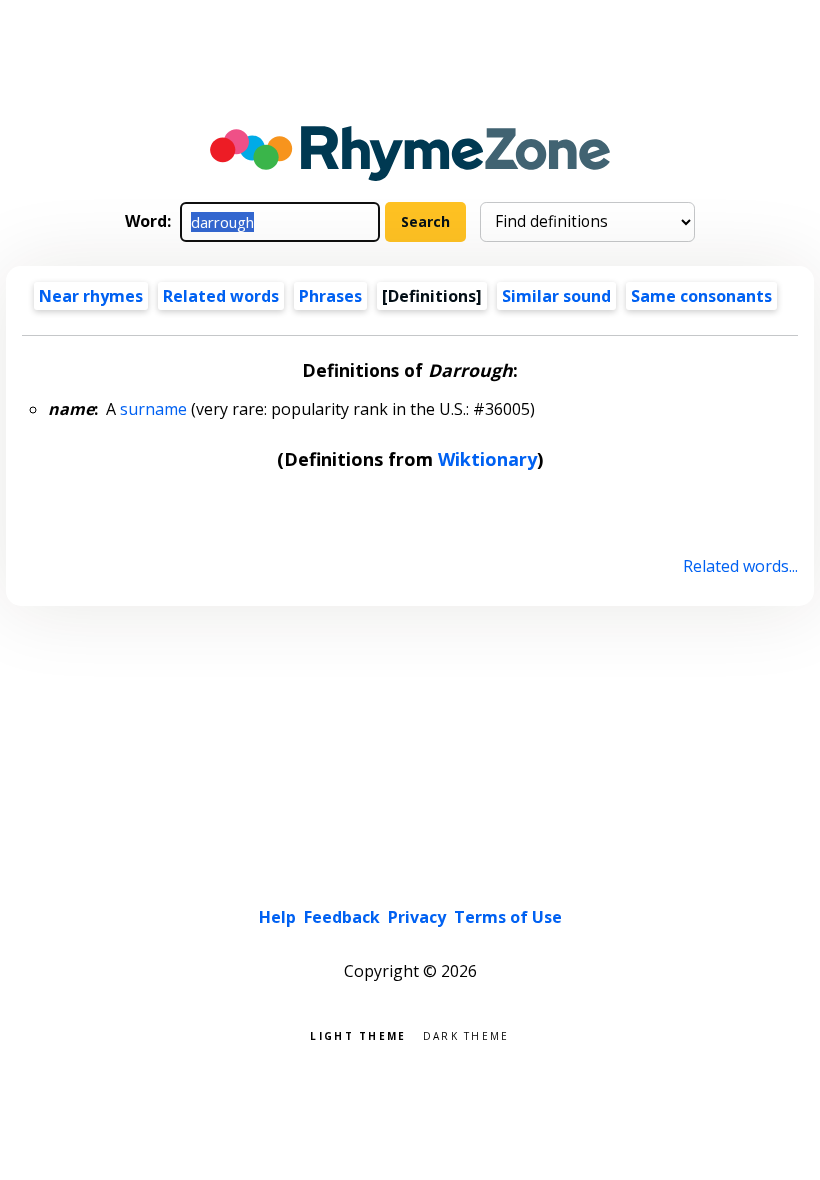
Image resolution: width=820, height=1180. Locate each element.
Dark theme (466, 1034)
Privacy (417, 917)
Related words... (740, 566)
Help (277, 917)
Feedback (342, 917)
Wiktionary (487, 459)
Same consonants (701, 296)
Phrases (330, 296)
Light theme (358, 1034)
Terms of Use (508, 917)
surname (153, 409)
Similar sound (556, 296)
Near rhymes (91, 296)
